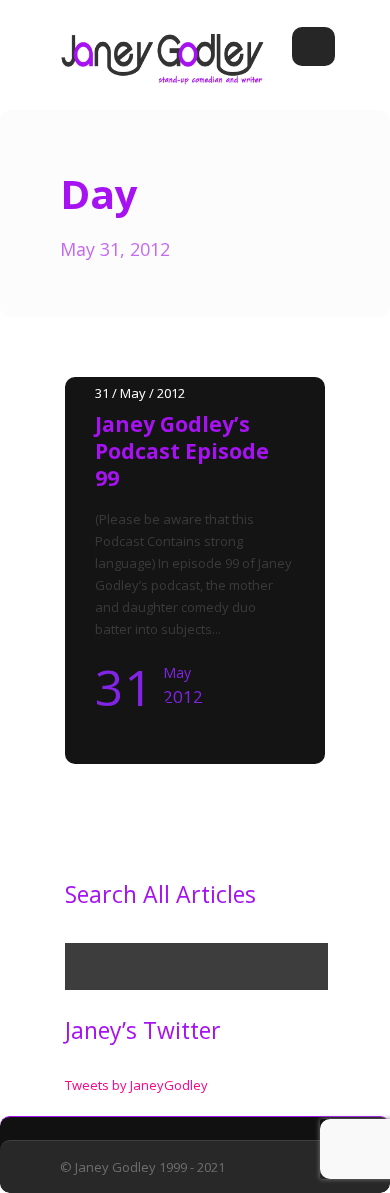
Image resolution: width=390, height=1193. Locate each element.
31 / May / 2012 (140, 393)
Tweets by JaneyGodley (136, 1085)
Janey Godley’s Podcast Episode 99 (182, 451)
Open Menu (313, 46)
